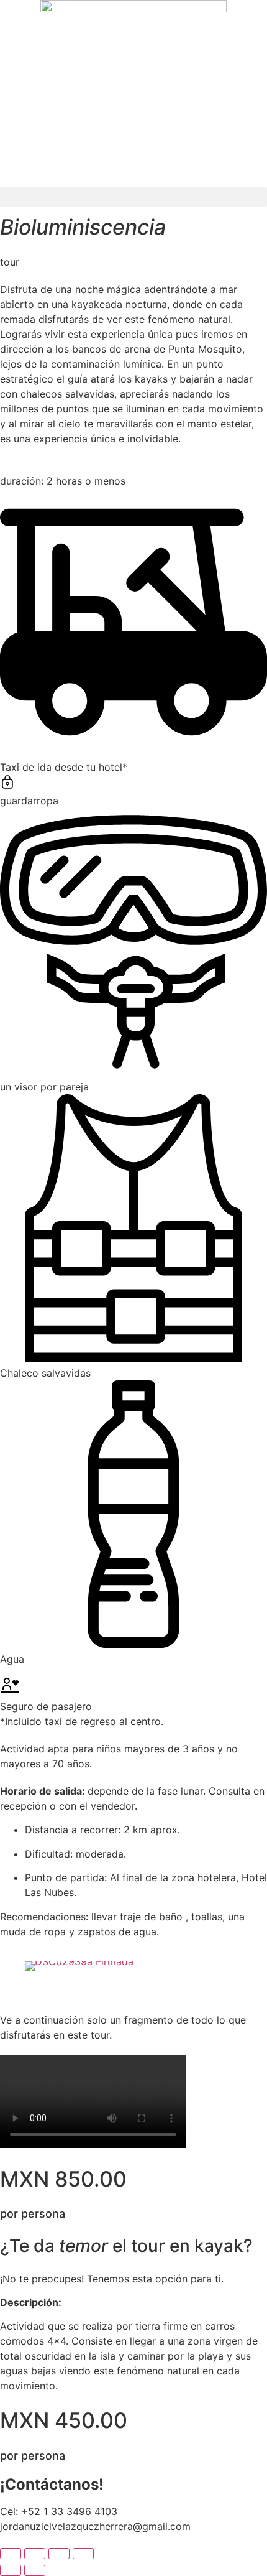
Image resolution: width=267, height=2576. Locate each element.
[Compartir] (59, 2554)
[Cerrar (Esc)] (83, 2554)
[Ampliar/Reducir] (11, 2554)
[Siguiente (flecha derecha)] (35, 2570)
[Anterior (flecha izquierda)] (11, 2570)
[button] (133, 197)
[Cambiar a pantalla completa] (35, 2554)
